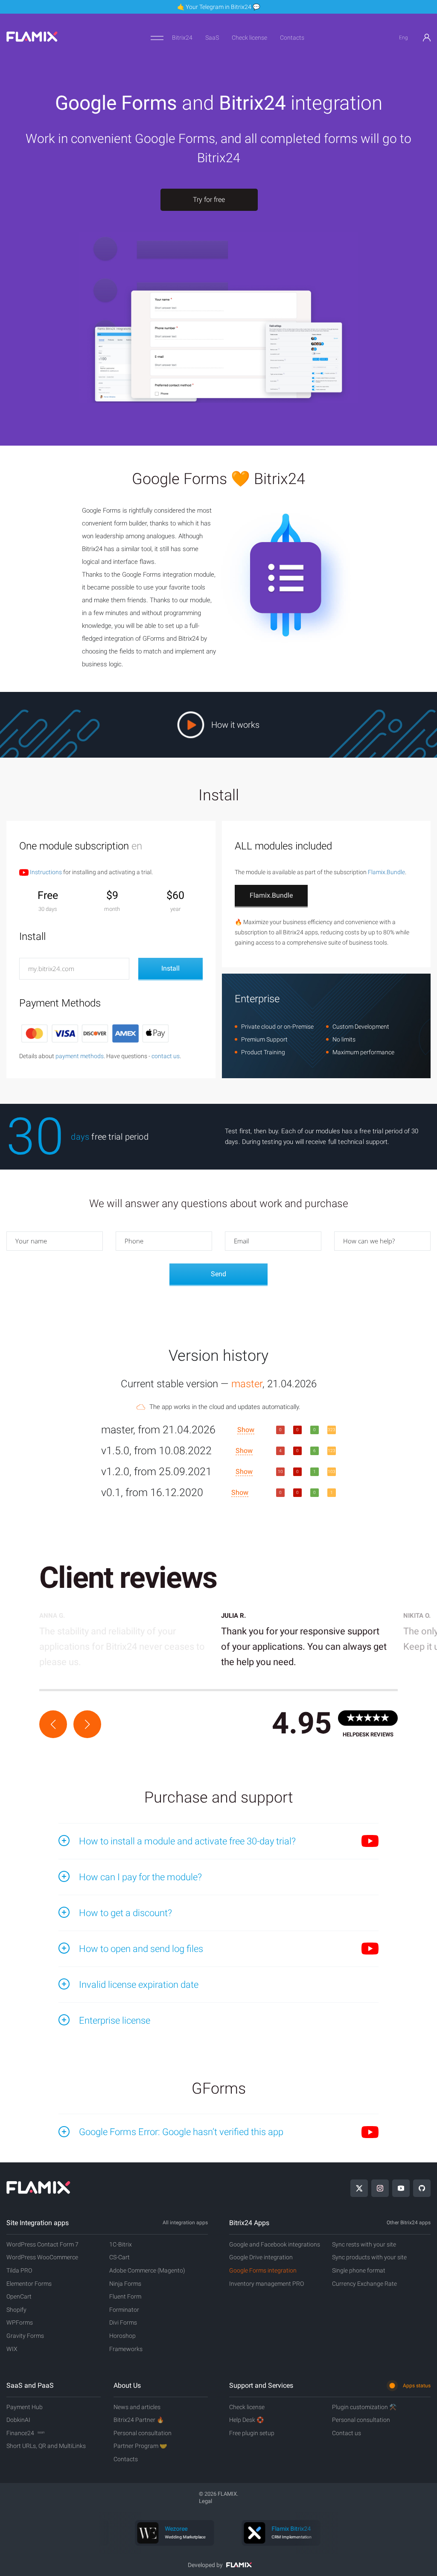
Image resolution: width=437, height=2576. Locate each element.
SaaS (212, 38)
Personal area (427, 38)
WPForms (20, 2322)
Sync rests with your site (364, 2244)
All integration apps (185, 2223)
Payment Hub (25, 2407)
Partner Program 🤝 (140, 2446)
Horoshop (122, 2336)
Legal (205, 2501)
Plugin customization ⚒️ (364, 2407)
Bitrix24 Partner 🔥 (139, 2420)
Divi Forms (123, 2322)
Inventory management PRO (267, 2284)
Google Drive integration (261, 2257)
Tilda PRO (19, 2270)
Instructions (45, 872)
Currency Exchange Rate (364, 2284)
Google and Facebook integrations (275, 2244)
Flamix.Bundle (386, 872)
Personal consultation (143, 2433)
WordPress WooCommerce (42, 2257)
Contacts (292, 38)
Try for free (209, 200)
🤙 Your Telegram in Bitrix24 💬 (218, 7)
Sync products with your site (369, 2257)
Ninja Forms (125, 2284)
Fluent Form (125, 2296)
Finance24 (25, 2433)
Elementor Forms (29, 2284)
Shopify (16, 2310)
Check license (249, 38)
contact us (166, 1056)
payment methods (80, 1056)
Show (246, 1430)
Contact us (347, 2433)
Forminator (124, 2310)
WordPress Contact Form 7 (42, 2244)
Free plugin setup (252, 2433)
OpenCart (19, 2296)
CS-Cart (119, 2257)
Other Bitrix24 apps (409, 2223)
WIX (12, 2349)
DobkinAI (18, 2420)
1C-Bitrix (121, 2244)
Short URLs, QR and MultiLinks (46, 2446)
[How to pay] (95, 1033)
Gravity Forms (25, 2336)
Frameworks (126, 2349)
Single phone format (359, 2270)
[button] (53, 1724)
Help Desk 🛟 (246, 2420)
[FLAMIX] (32, 40)
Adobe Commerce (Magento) (147, 2270)
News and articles (137, 2407)
